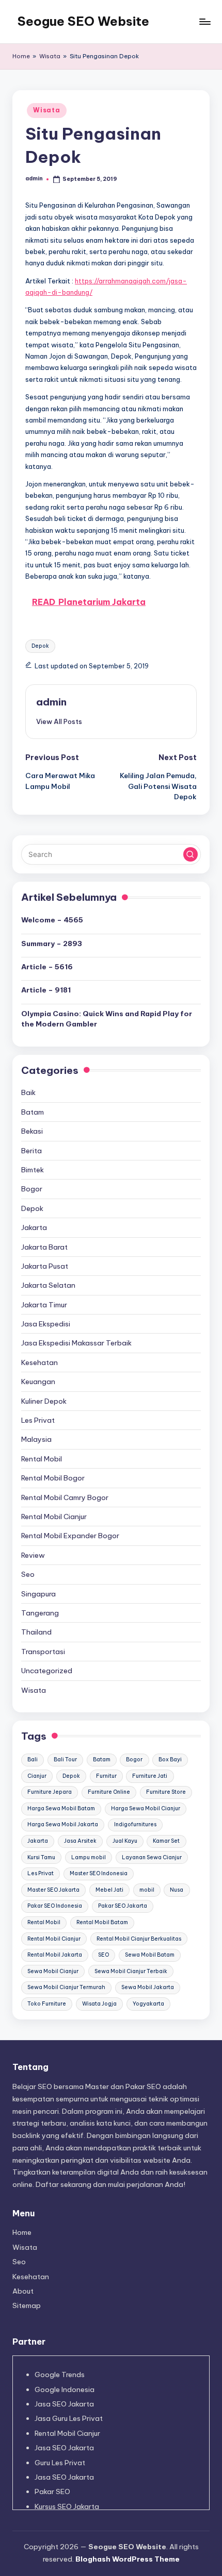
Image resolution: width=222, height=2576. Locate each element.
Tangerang (40, 1613)
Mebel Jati (109, 1890)
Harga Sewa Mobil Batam (61, 1808)
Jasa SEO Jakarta (64, 2404)
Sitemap (27, 2305)
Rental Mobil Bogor (53, 1478)
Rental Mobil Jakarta (55, 1955)
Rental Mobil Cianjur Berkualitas (139, 1939)
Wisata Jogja (99, 2004)
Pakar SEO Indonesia (55, 1906)
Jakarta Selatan (48, 1285)
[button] (59, 721)
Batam (33, 1112)
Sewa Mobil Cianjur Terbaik (131, 1971)
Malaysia (36, 1439)
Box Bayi (170, 1760)
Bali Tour (65, 1760)
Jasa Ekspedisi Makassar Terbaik (76, 1343)
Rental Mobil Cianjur (54, 1517)
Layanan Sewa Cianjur (152, 1857)
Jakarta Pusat (45, 1266)
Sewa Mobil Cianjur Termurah (66, 1987)
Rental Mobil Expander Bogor (70, 1536)
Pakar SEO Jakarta (123, 1906)
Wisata (50, 56)
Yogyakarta (148, 2004)
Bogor (32, 1189)
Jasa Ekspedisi (46, 1324)
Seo (28, 1574)
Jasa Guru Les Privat (69, 2418)
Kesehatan (39, 1362)
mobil (147, 1890)
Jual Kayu (125, 1841)
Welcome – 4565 (52, 920)
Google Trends (60, 2375)
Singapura (38, 1594)
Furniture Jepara (50, 1792)
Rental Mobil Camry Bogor (65, 1497)
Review (33, 1555)
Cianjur (37, 1776)
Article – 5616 (47, 967)
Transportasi (43, 1652)
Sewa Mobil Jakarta (148, 1987)
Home (21, 56)
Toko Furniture (47, 2004)
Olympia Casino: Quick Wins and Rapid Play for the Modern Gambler (107, 1019)
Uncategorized (47, 1671)
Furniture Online (109, 1792)
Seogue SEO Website (83, 21)
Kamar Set (166, 1841)
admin (51, 702)
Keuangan (38, 1382)
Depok (40, 646)
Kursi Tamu (41, 1857)
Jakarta (34, 1227)
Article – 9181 (46, 990)
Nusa (177, 1890)
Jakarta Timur (44, 1305)
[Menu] (204, 21)
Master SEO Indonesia (99, 1873)
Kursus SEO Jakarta (67, 2506)
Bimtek (33, 1170)
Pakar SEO (52, 2491)
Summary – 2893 (52, 944)
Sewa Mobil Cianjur (53, 1971)
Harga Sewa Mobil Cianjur (146, 1808)
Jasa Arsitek (80, 1841)
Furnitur (106, 1776)
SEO (104, 1955)
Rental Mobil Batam (102, 1922)
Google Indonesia (65, 2389)
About (23, 2291)
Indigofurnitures (135, 1824)
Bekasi (32, 1131)
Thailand (36, 1632)
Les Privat (38, 1420)
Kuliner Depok (44, 1401)
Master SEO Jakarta (53, 1890)
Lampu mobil (89, 1857)
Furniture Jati (150, 1776)
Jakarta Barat (44, 1247)
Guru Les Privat (60, 2463)
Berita (31, 1151)
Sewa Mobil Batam (150, 1955)
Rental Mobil (42, 1459)
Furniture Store (166, 1792)
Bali (33, 1760)
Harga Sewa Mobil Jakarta (63, 1824)
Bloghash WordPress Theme (128, 2559)
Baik (28, 1092)
